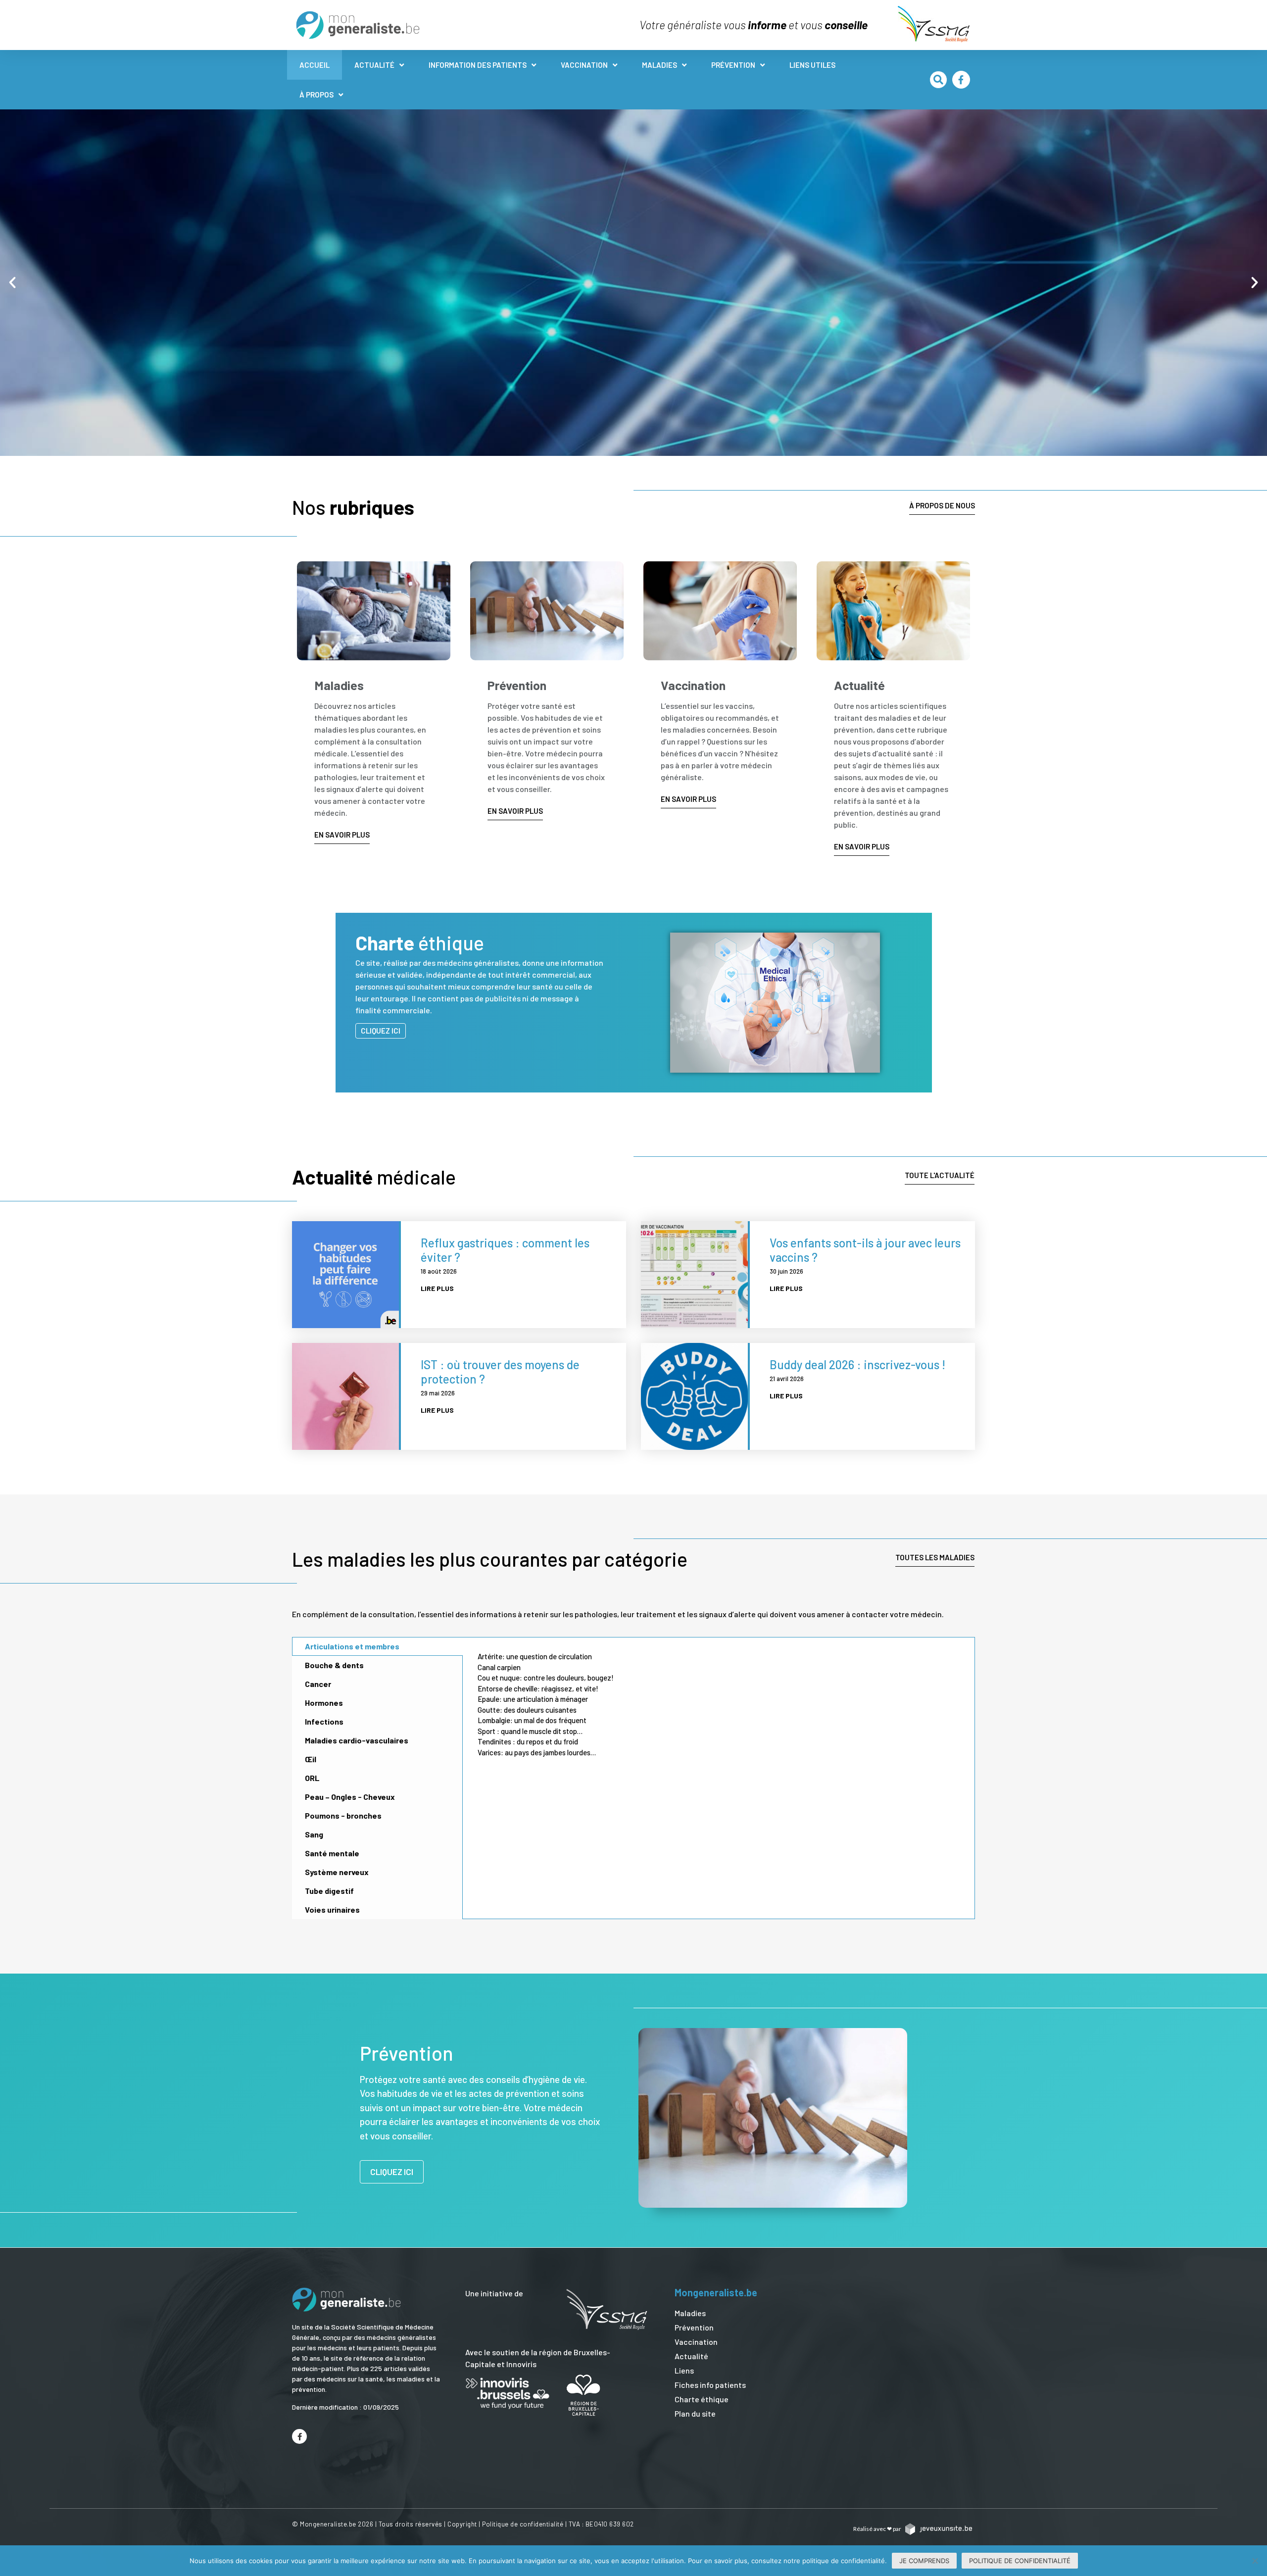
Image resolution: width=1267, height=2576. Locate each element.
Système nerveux (337, 1872)
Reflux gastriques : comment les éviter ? (505, 1250)
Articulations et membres (352, 1646)
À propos (317, 95)
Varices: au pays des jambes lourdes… (537, 1752)
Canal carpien (499, 1667)
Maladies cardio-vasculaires (357, 1740)
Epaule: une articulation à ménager (533, 1699)
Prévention (733, 65)
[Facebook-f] (961, 80)
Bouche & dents (334, 1665)
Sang (314, 1834)
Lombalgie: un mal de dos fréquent (532, 1720)
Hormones (324, 1703)
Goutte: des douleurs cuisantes (527, 1710)
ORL (312, 1778)
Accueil (315, 65)
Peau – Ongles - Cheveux (350, 1797)
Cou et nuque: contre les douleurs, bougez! (546, 1678)
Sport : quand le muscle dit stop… (530, 1731)
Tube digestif (329, 1891)
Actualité (374, 65)
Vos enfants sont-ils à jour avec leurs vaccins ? (865, 1250)
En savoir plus (218, 301)
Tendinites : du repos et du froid (528, 1741)
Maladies (659, 65)
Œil (311, 1759)
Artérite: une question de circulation (535, 1656)
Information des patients (478, 65)
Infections (324, 1721)
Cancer (318, 1684)
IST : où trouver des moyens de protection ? (500, 1372)
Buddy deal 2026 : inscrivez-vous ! (857, 1364)
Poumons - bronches (343, 1815)
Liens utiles (812, 65)
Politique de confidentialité (523, 2524)
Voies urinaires (332, 1909)
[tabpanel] (719, 1706)
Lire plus (437, 1288)
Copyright (462, 2524)
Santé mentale (332, 1853)
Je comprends (924, 2561)
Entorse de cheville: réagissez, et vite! (538, 1688)
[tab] (377, 1646)
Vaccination (584, 65)
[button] (938, 80)
